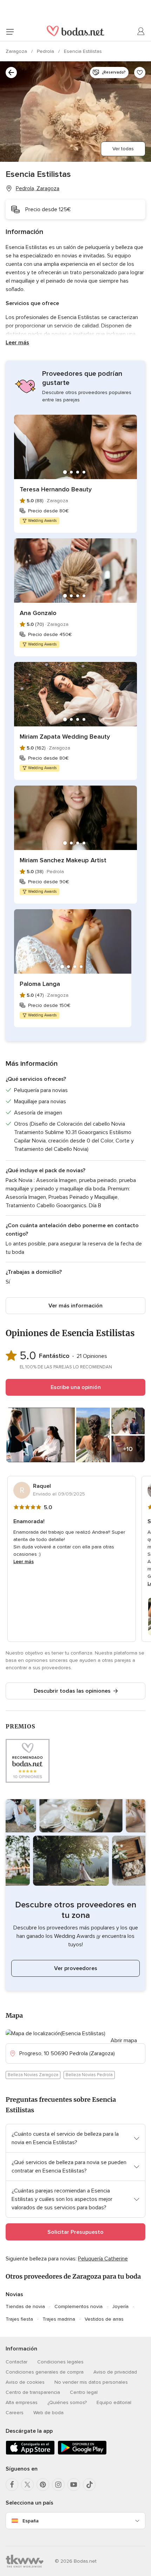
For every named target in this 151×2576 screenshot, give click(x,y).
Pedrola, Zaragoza (38, 188)
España (31, 2521)
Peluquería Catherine (103, 2259)
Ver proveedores (76, 1968)
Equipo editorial (114, 2402)
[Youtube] (74, 2485)
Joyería (120, 2306)
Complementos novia (78, 2306)
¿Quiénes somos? (67, 2402)
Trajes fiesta (19, 2319)
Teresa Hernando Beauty (56, 489)
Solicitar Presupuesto (75, 2232)
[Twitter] (27, 2485)
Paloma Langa (40, 984)
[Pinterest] (43, 2485)
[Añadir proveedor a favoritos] (140, 72)
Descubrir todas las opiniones (72, 1691)
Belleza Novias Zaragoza (33, 2075)
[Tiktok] (89, 2485)
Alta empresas (22, 2402)
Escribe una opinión (76, 1387)
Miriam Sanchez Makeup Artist (63, 860)
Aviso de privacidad (115, 2372)
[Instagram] (58, 2485)
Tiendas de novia (25, 2306)
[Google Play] (82, 2453)
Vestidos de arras (104, 2319)
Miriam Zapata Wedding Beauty (65, 737)
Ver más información (75, 1306)
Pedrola (46, 51)
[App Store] (30, 2453)
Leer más (17, 343)
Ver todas (123, 149)
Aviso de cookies (25, 2382)
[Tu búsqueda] (11, 72)
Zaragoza (17, 51)
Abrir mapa (124, 2040)
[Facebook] (12, 2485)
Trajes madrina (59, 2319)
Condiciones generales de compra (45, 2372)
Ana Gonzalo (38, 613)
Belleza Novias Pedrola (89, 2075)
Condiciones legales (60, 2362)
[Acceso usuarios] (141, 32)
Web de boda (48, 2413)
